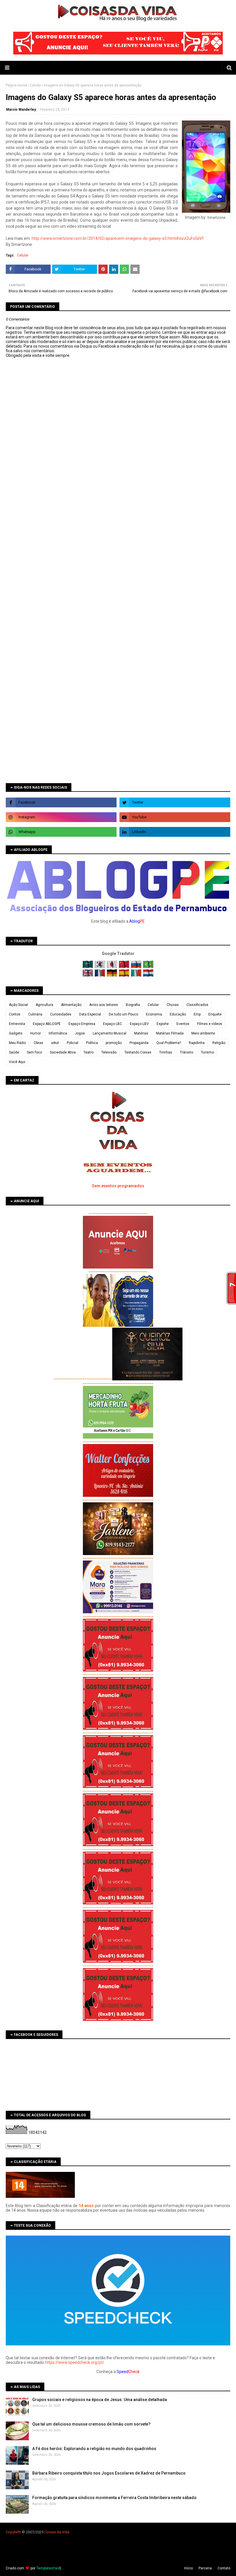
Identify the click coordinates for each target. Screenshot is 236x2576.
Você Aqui (17, 1062)
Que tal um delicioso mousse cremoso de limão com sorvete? (91, 2424)
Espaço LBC (113, 1024)
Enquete (215, 1014)
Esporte (163, 1024)
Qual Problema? (169, 1043)
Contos (15, 1014)
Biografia (133, 1005)
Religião (219, 1043)
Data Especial (90, 1014)
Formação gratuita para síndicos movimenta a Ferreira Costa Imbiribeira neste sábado (114, 2498)
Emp (197, 1014)
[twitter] (175, 802)
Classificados (197, 1005)
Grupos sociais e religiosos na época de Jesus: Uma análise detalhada (100, 2400)
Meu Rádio (17, 1043)
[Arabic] (88, 967)
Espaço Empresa (82, 1024)
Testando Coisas (138, 1052)
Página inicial (16, 85)
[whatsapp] (61, 832)
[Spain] (124, 975)
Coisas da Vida (57, 2532)
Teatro (88, 1052)
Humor (36, 1033)
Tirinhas (166, 1052)
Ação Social (18, 1005)
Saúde (14, 1052)
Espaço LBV (139, 1024)
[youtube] (175, 817)
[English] (88, 975)
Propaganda (139, 1043)
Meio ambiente (203, 1033)
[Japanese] (112, 967)
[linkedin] (175, 832)
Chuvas (173, 1005)
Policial (73, 1043)
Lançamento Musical (110, 1033)
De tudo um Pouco (123, 1014)
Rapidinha (197, 1043)
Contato (224, 2568)
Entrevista (17, 1024)
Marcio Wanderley (21, 110)
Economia (154, 1014)
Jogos (80, 1033)
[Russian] (137, 967)
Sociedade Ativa (63, 1052)
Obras (38, 1043)
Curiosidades (61, 1014)
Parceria (205, 2568)
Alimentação (71, 1005)
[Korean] (100, 967)
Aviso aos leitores (104, 1005)
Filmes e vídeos (210, 1024)
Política (92, 1043)
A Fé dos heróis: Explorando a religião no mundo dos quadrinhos (94, 2449)
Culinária (35, 1014)
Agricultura (44, 1005)
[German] (112, 975)
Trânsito (186, 1052)
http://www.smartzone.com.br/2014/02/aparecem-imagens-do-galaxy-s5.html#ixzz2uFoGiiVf (118, 238)
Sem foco (34, 1052)
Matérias (141, 1033)
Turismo (207, 1052)
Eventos (183, 1024)
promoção (114, 1043)
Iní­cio (189, 2568)
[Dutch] (148, 975)
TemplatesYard (48, 2568)
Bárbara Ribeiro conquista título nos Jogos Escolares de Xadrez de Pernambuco (109, 2473)
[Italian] (137, 975)
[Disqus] (118, 561)
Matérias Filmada (170, 1033)
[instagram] (61, 817)
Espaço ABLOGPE (47, 1024)
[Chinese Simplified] (124, 967)
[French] (100, 975)
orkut (55, 1043)
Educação (178, 1014)
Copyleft (13, 2532)
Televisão (109, 1052)
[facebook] (61, 802)
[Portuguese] (148, 967)
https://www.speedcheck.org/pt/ (75, 2362)
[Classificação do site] (40, 2196)
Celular (36, 85)
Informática (58, 1033)
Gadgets (16, 1033)
